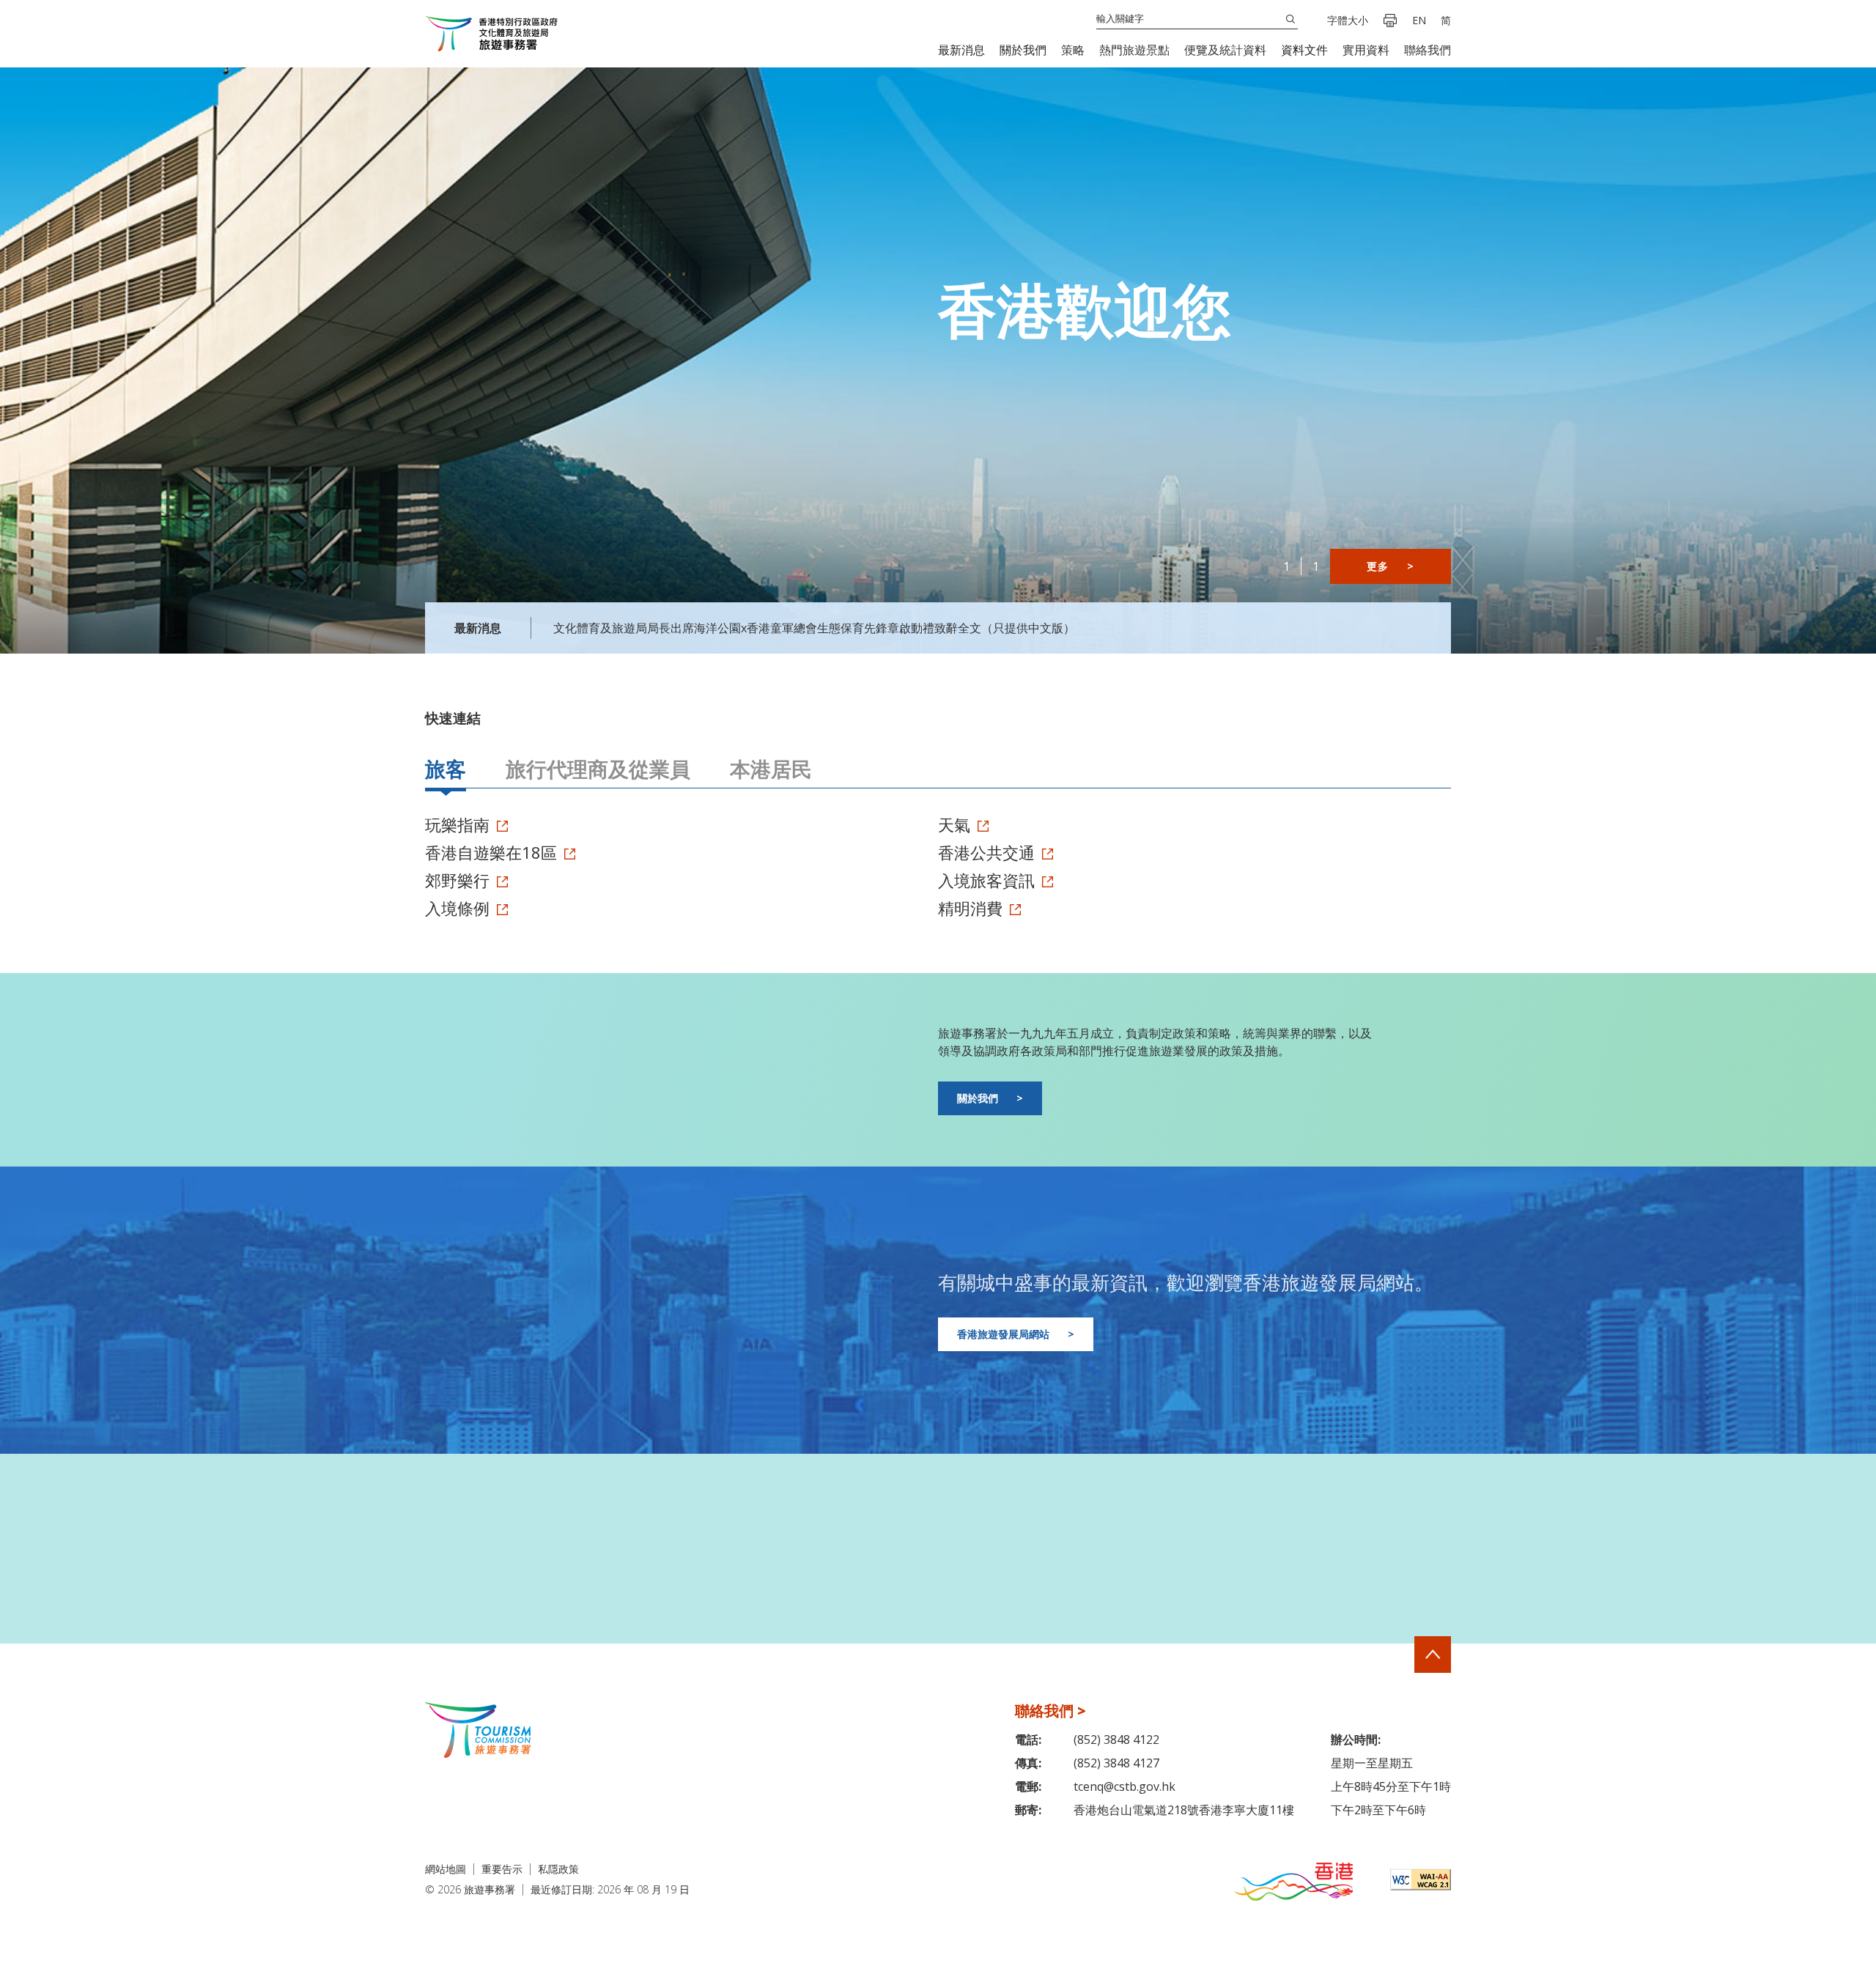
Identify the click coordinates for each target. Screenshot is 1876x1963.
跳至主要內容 (40, 1)
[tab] (446, 770)
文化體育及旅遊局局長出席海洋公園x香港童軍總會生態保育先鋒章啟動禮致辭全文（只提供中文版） (814, 628)
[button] (961, 50)
